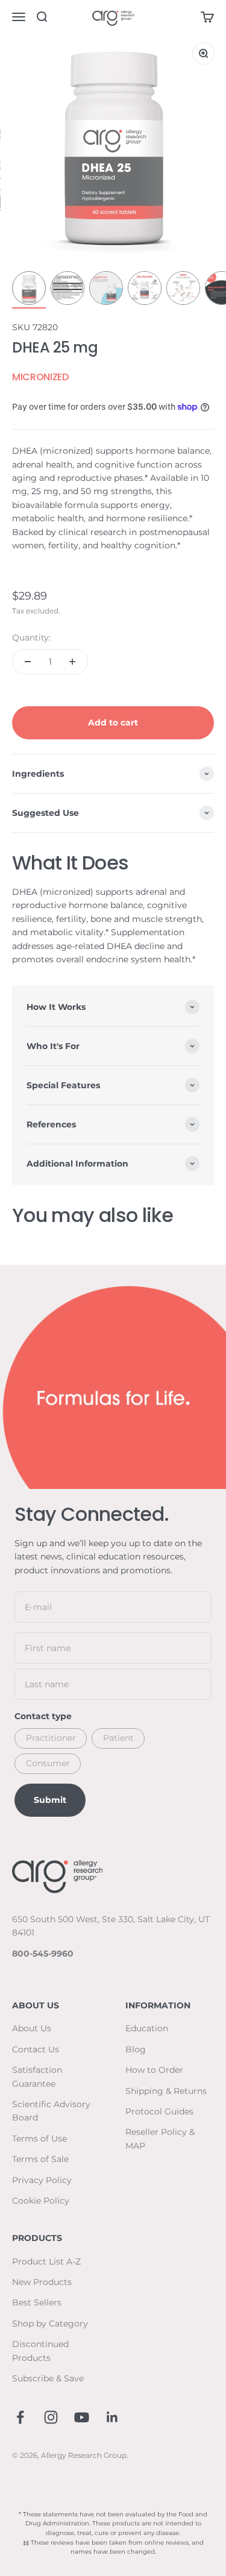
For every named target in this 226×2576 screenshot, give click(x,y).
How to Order (154, 2070)
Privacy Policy (42, 2180)
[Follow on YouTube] (82, 2417)
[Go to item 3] (106, 290)
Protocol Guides (159, 2111)
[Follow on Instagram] (51, 2417)
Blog (136, 2049)
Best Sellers (37, 2302)
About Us (32, 2028)
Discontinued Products (40, 2351)
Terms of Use (39, 2139)
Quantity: (31, 638)
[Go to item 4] (145, 290)
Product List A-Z (46, 2261)
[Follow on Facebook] (20, 2417)
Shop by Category (50, 2324)
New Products (42, 2282)
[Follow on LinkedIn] (112, 2417)
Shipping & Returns (166, 2091)
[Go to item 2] (67, 290)
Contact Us (36, 2049)
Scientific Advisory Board (51, 2111)
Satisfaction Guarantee (37, 2076)
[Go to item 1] (29, 290)
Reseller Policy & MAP (160, 2139)
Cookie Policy (41, 2201)
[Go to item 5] (183, 290)
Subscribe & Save (48, 2378)
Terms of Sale (40, 2159)
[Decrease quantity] (28, 662)
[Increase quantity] (72, 662)
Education (147, 2028)
